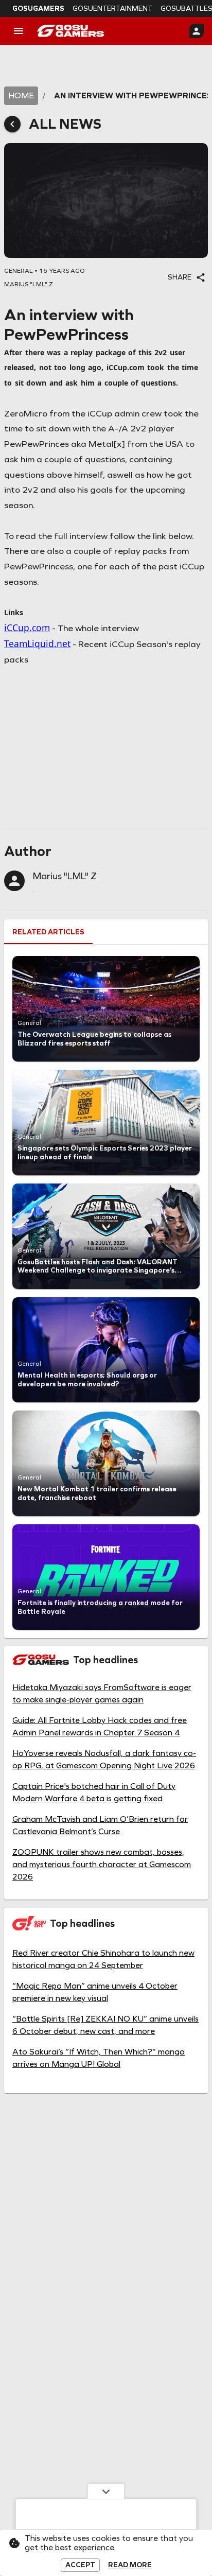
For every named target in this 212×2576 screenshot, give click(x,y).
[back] (12, 124)
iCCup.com (27, 628)
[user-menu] (197, 31)
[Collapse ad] (106, 2491)
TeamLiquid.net (37, 643)
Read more (130, 2565)
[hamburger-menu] (19, 31)
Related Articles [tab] (48, 932)
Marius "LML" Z (65, 876)
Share (180, 277)
